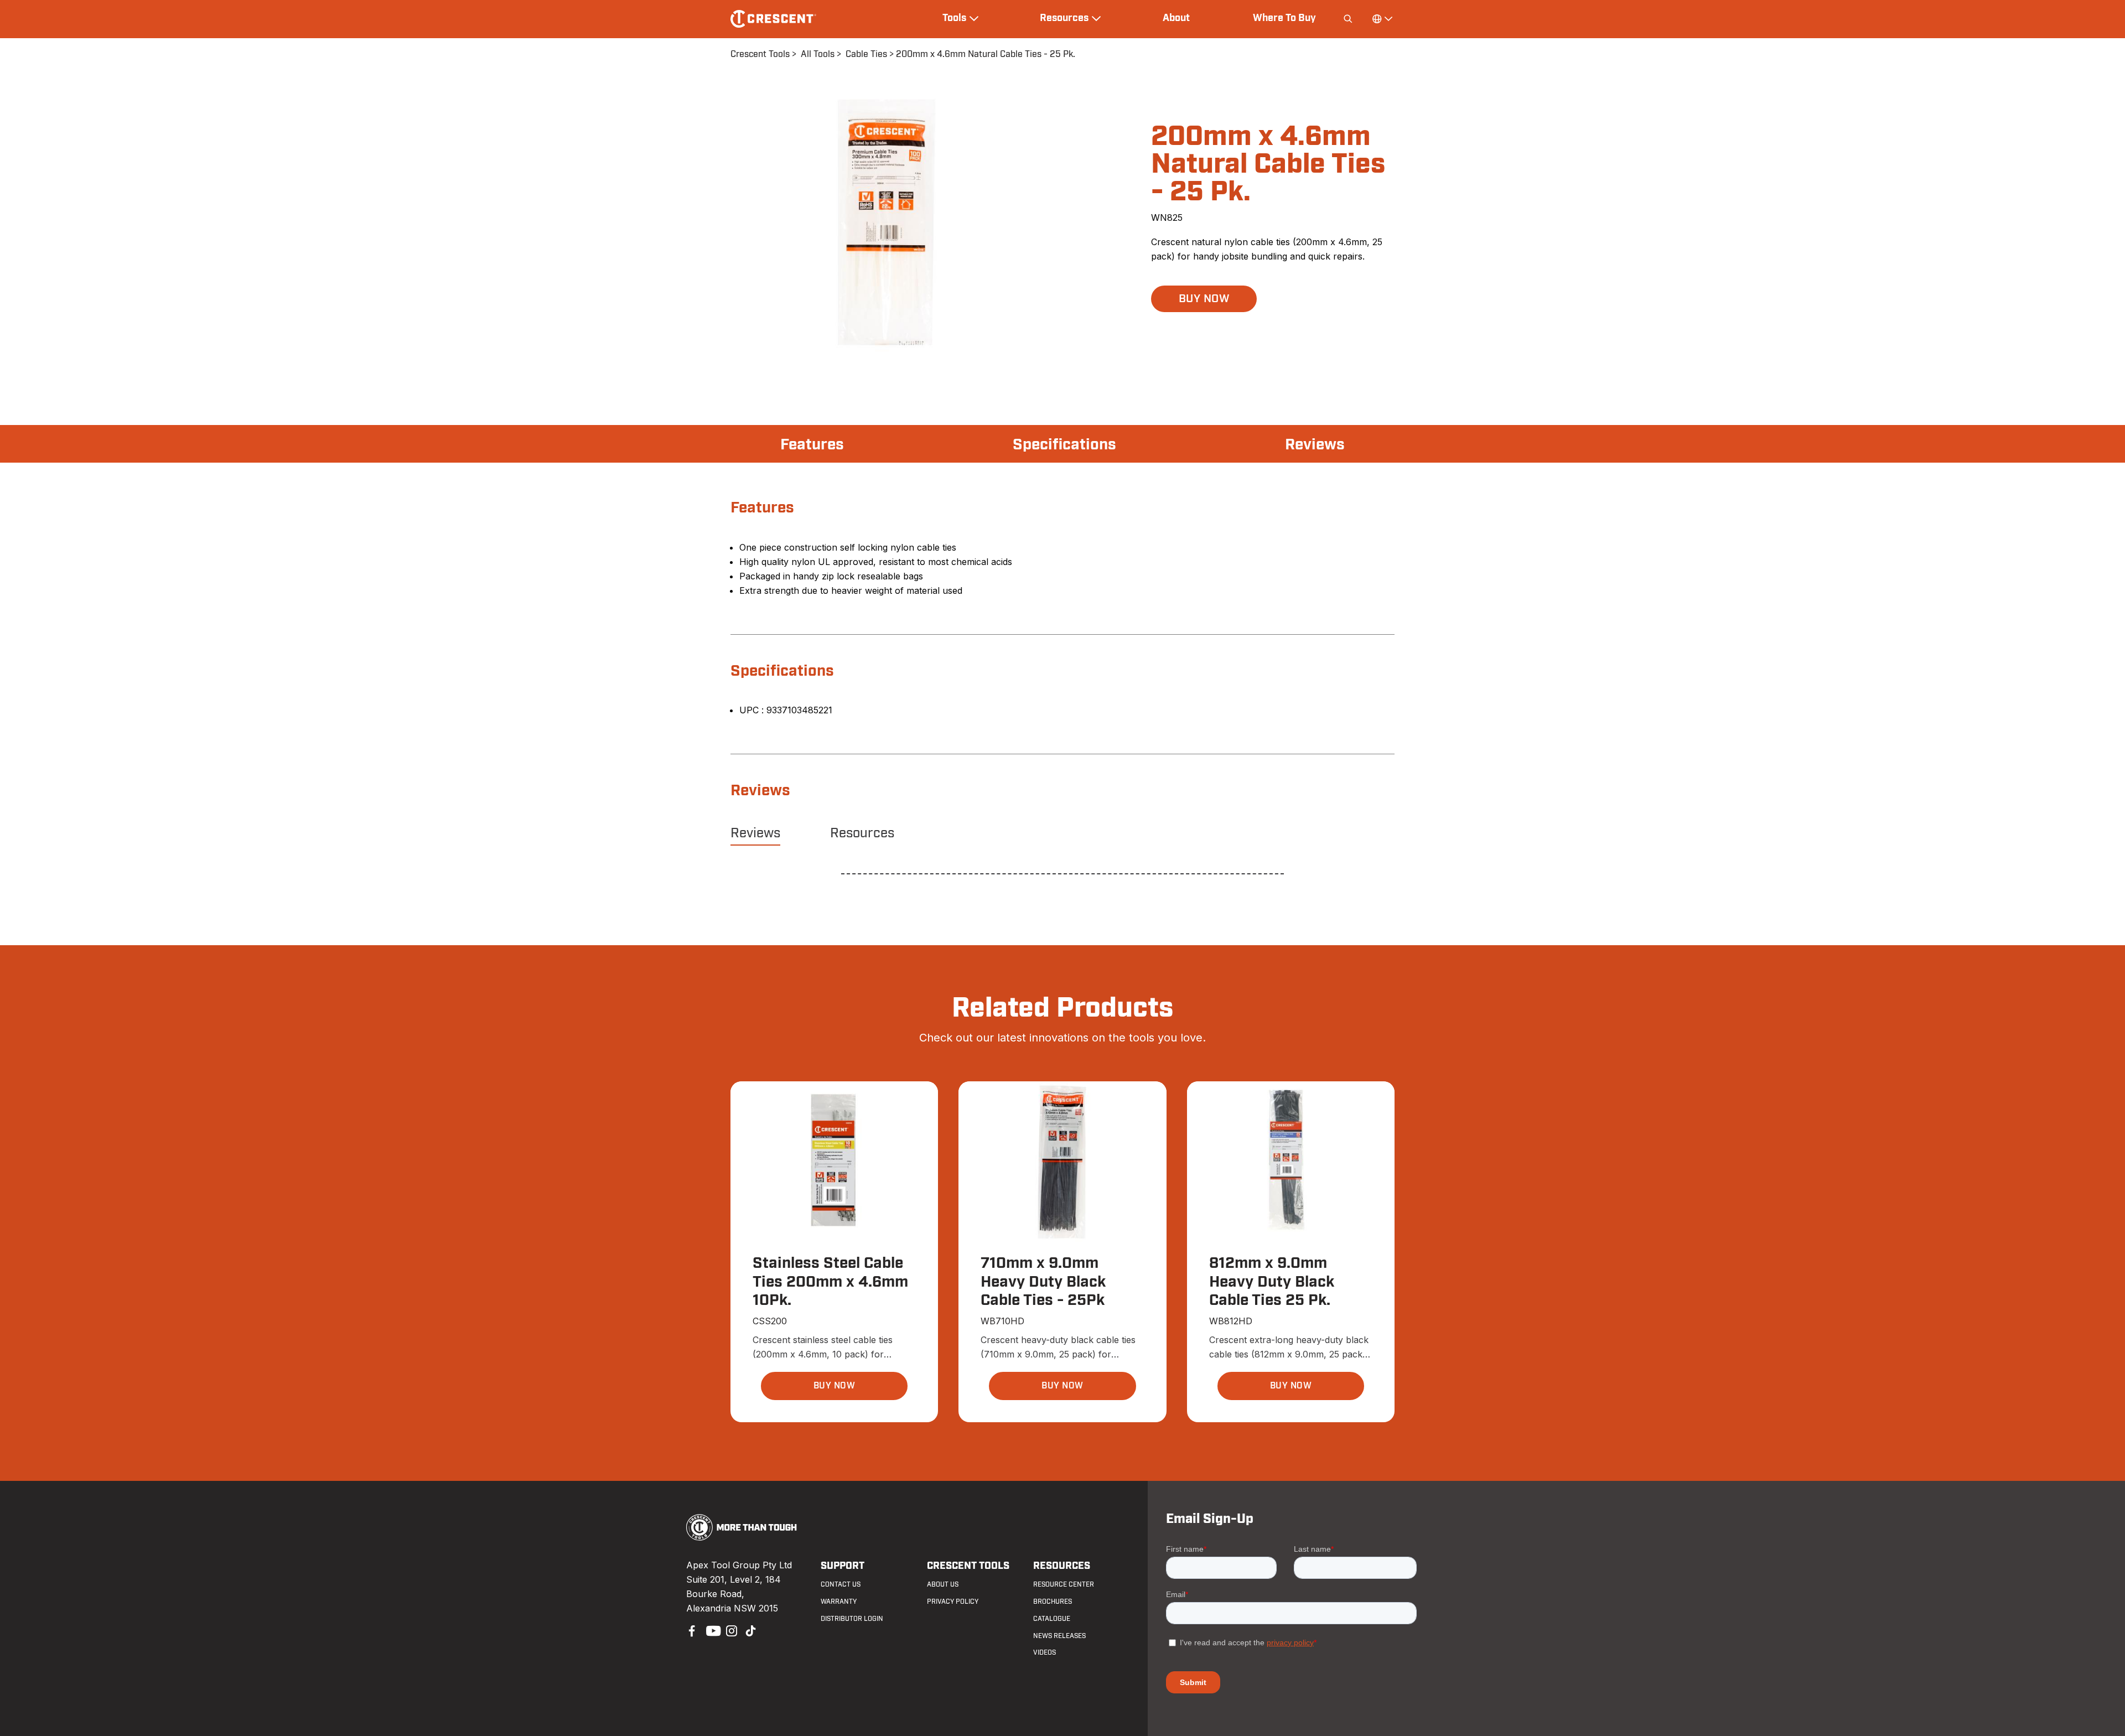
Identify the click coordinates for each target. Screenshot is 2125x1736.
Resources (862, 833)
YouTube (711, 1630)
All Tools (818, 54)
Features (812, 445)
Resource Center (1064, 1584)
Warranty (839, 1602)
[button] (1204, 299)
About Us (943, 1584)
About (1176, 18)
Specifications (1064, 445)
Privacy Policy (953, 1602)
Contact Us (841, 1584)
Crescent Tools (760, 54)
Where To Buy (1284, 18)
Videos (1045, 1652)
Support (843, 1566)
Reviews (1315, 445)
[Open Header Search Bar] (1348, 19)
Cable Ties (866, 54)
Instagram (730, 1630)
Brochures (1053, 1602)
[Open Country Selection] (1382, 19)
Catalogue (1052, 1619)
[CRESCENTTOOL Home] (742, 1537)
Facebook (691, 1630)
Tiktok (750, 1630)
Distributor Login (852, 1619)
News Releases (1059, 1636)
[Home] (773, 19)
